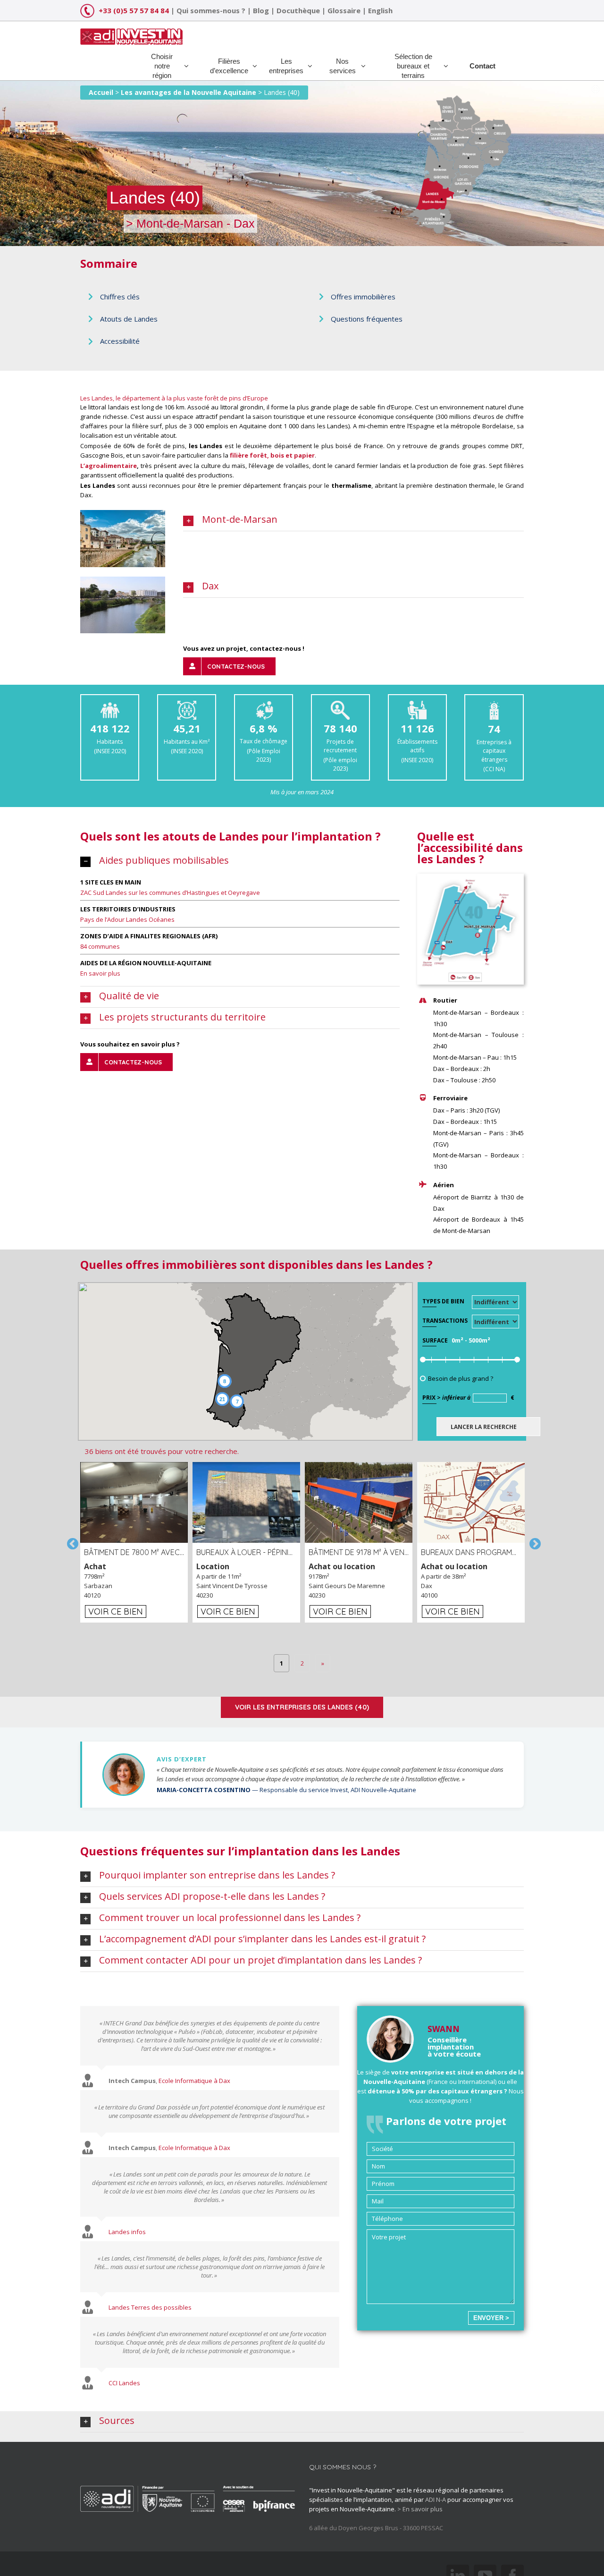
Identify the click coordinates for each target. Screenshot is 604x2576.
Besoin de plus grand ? (461, 1378)
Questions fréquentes (367, 319)
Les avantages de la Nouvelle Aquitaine (189, 92)
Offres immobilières (363, 297)
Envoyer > (491, 2318)
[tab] (353, 520)
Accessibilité (120, 341)
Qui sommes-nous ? (211, 10)
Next (533, 1542)
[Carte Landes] (470, 878)
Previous (71, 1542)
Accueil (101, 92)
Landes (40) (282, 92)
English (380, 10)
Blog (261, 10)
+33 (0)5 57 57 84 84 (134, 10)
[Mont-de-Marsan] (123, 515)
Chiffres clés (120, 297)
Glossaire (344, 10)
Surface (435, 1340)
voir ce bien (116, 1611)
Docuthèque (298, 10)
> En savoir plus (420, 2509)
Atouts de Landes (129, 319)
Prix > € (468, 1398)
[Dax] (123, 581)
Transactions (445, 1321)
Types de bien (443, 1301)
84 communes (100, 946)
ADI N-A (436, 2499)
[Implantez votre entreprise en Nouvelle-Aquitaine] (131, 33)
